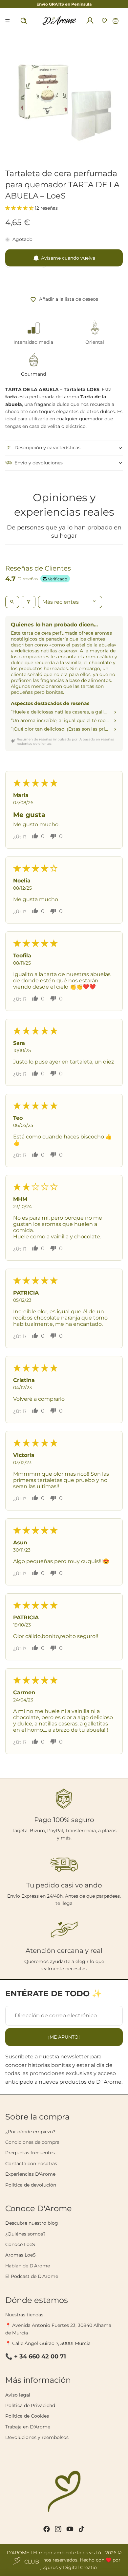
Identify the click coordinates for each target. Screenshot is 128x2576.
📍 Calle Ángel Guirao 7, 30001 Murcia (48, 2343)
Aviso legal (18, 2395)
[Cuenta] (90, 21)
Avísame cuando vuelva (68, 258)
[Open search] (12, 602)
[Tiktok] (81, 2529)
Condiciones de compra (32, 2142)
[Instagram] (58, 2529)
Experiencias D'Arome (30, 2174)
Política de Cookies (27, 2416)
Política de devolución (31, 2185)
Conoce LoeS (20, 2244)
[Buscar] (24, 21)
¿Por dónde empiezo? (30, 2132)
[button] (104, 21)
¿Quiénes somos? (25, 2234)
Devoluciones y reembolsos (37, 2437)
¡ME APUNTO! (64, 2037)
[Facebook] (47, 2529)
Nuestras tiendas (24, 2315)
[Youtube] (70, 2529)
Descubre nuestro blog (32, 2223)
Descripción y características (47, 448)
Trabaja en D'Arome (28, 2427)
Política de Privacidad (30, 2405)
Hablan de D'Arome (28, 2266)
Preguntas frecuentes (30, 2153)
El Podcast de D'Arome (32, 2276)
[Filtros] (29, 602)
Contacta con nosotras (31, 2164)
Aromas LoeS (21, 2255)
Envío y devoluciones (39, 463)
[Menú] (7, 21)
